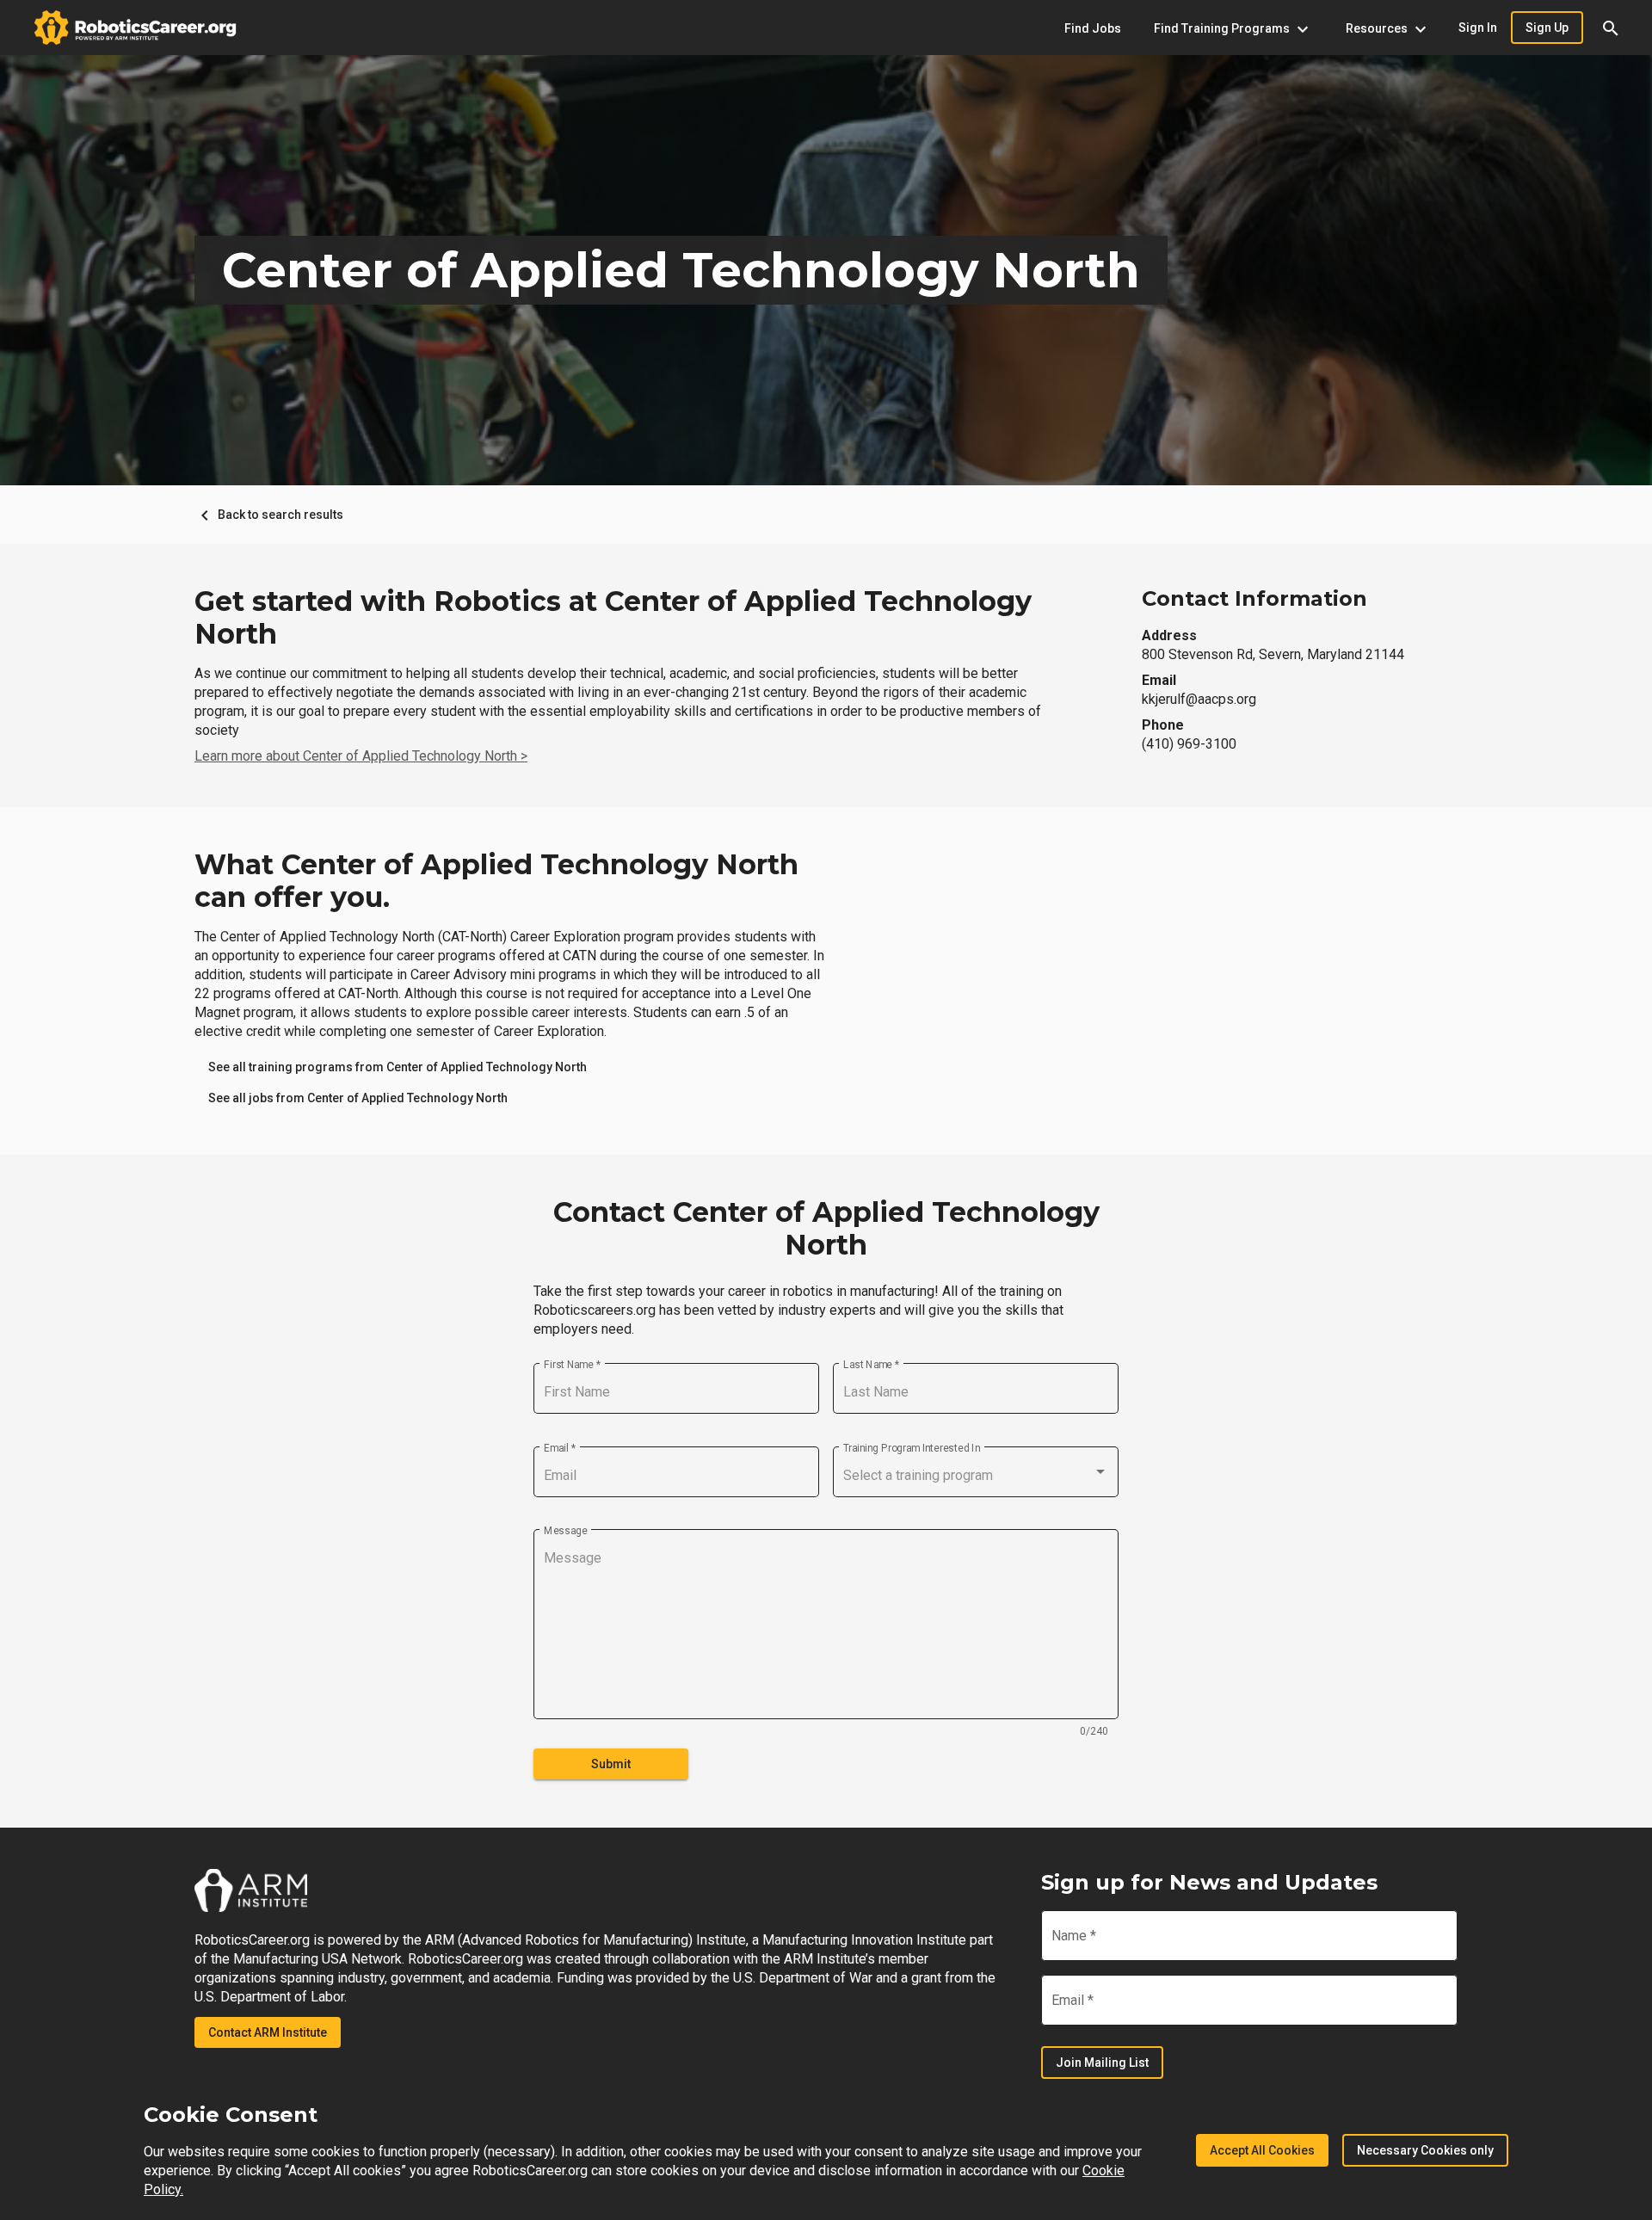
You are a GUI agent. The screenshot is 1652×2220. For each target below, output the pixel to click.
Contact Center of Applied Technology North (826, 1229)
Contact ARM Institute (268, 2032)
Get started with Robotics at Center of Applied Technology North (613, 618)
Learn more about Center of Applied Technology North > (361, 756)
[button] (1611, 28)
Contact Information (1254, 598)
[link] (398, 1067)
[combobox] (976, 1476)
